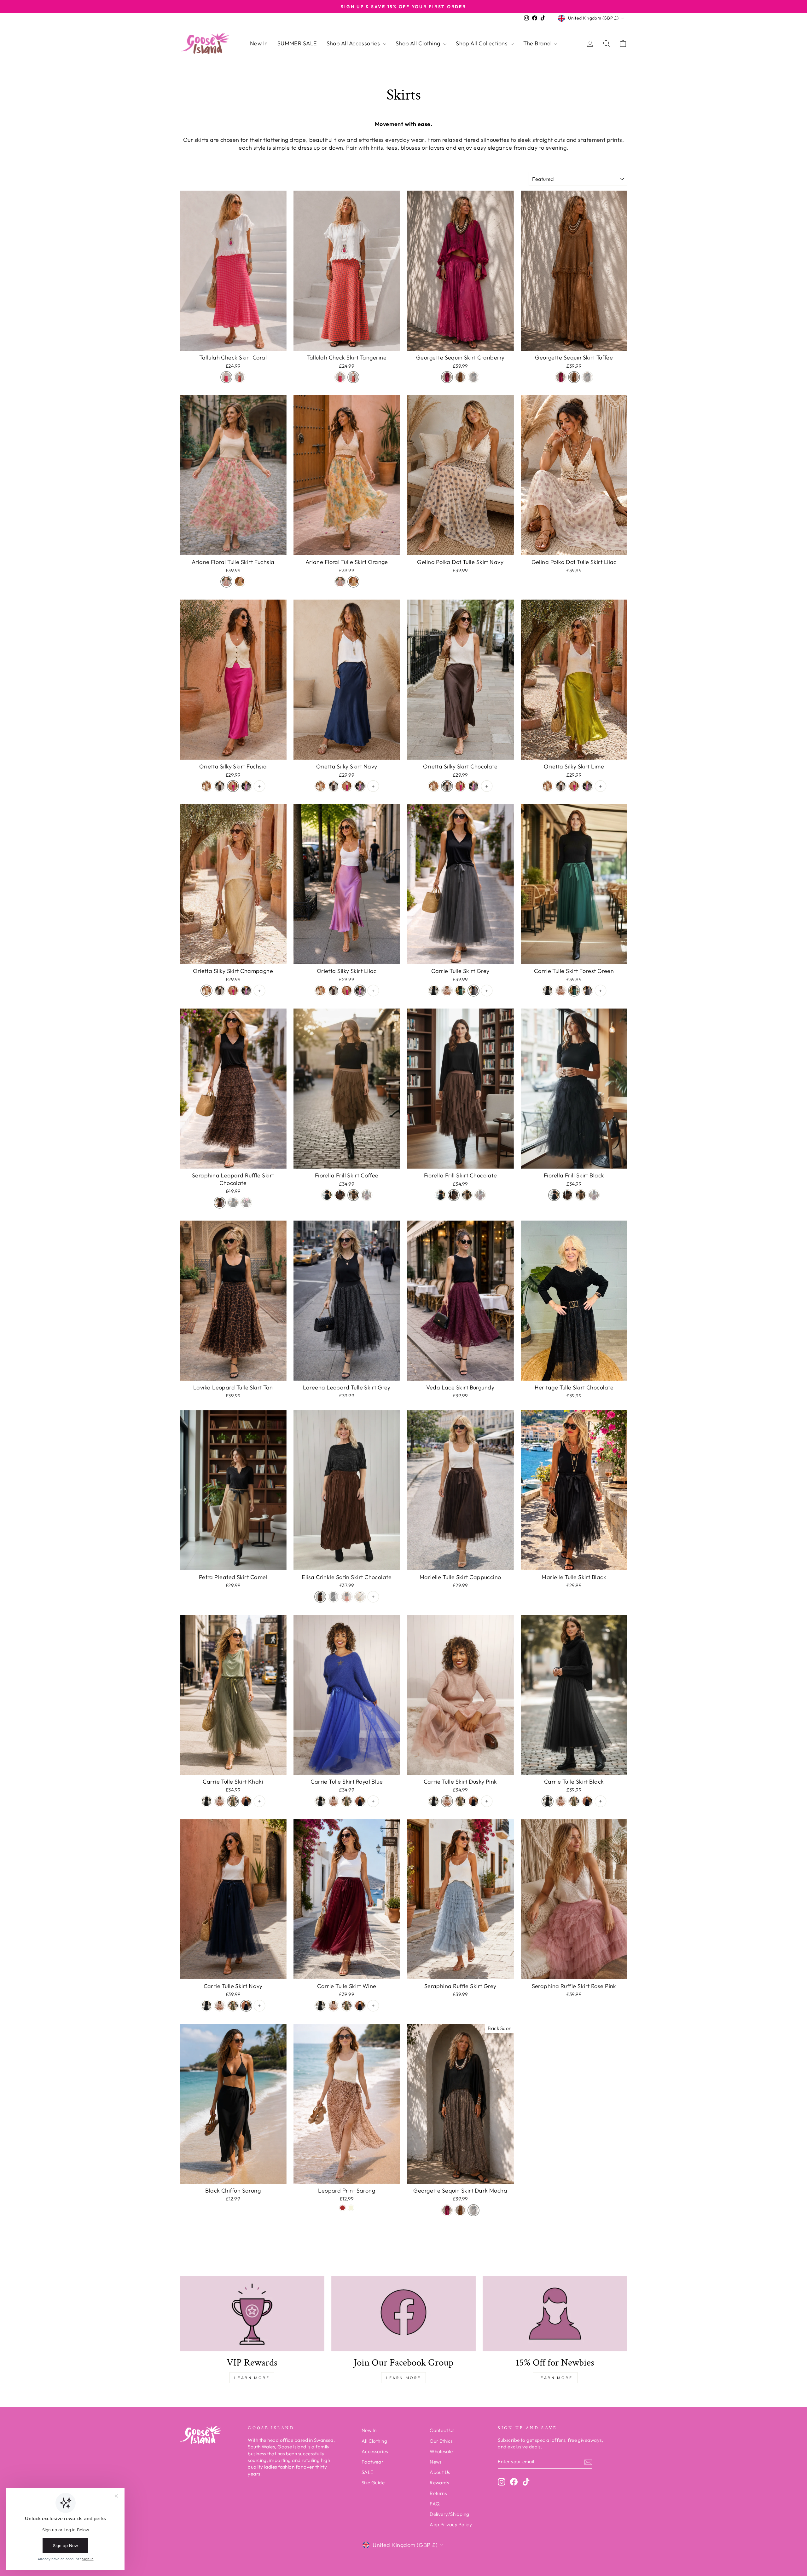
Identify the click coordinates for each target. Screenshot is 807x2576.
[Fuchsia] (226, 582)
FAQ (435, 2504)
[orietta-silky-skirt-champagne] (206, 786)
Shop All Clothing (419, 43)
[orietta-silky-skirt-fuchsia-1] (233, 786)
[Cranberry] (447, 377)
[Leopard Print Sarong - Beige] (351, 2208)
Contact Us (442, 2430)
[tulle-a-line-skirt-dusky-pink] (447, 991)
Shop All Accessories (354, 43)
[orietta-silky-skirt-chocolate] (220, 786)
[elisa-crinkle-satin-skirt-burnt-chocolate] (320, 1597)
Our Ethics (441, 2441)
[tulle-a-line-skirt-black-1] (434, 991)
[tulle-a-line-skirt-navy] (246, 1801)
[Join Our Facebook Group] (404, 2314)
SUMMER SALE (297, 43)
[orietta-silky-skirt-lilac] (246, 786)
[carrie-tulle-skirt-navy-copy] (460, 991)
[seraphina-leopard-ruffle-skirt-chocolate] (220, 1203)
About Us (440, 2472)
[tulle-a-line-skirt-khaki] (233, 1801)
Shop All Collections (482, 43)
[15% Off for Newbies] (555, 2314)
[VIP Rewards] (252, 2314)
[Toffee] (460, 377)
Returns (438, 2493)
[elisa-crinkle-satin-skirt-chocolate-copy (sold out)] (360, 1597)
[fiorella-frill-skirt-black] (327, 1195)
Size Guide (373, 2483)
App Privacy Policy (451, 2524)
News (436, 2462)
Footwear (373, 2462)
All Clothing (374, 2441)
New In (259, 43)
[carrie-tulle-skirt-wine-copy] (473, 991)
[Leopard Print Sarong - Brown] (343, 2208)
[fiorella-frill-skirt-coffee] (353, 1195)
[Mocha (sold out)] (473, 377)
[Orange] (240, 582)
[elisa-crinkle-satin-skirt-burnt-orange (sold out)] (347, 1597)
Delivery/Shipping (450, 2514)
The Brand (538, 43)
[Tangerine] (240, 377)
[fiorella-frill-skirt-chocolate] (340, 1195)
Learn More (252, 2378)
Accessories (375, 2451)
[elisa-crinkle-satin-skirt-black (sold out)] (334, 1597)
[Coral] (226, 377)
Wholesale (441, 2451)
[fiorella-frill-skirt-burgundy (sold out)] (367, 1195)
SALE (368, 2472)
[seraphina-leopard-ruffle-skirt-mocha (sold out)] (246, 1203)
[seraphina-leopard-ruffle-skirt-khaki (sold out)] (233, 1203)
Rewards (439, 2483)
